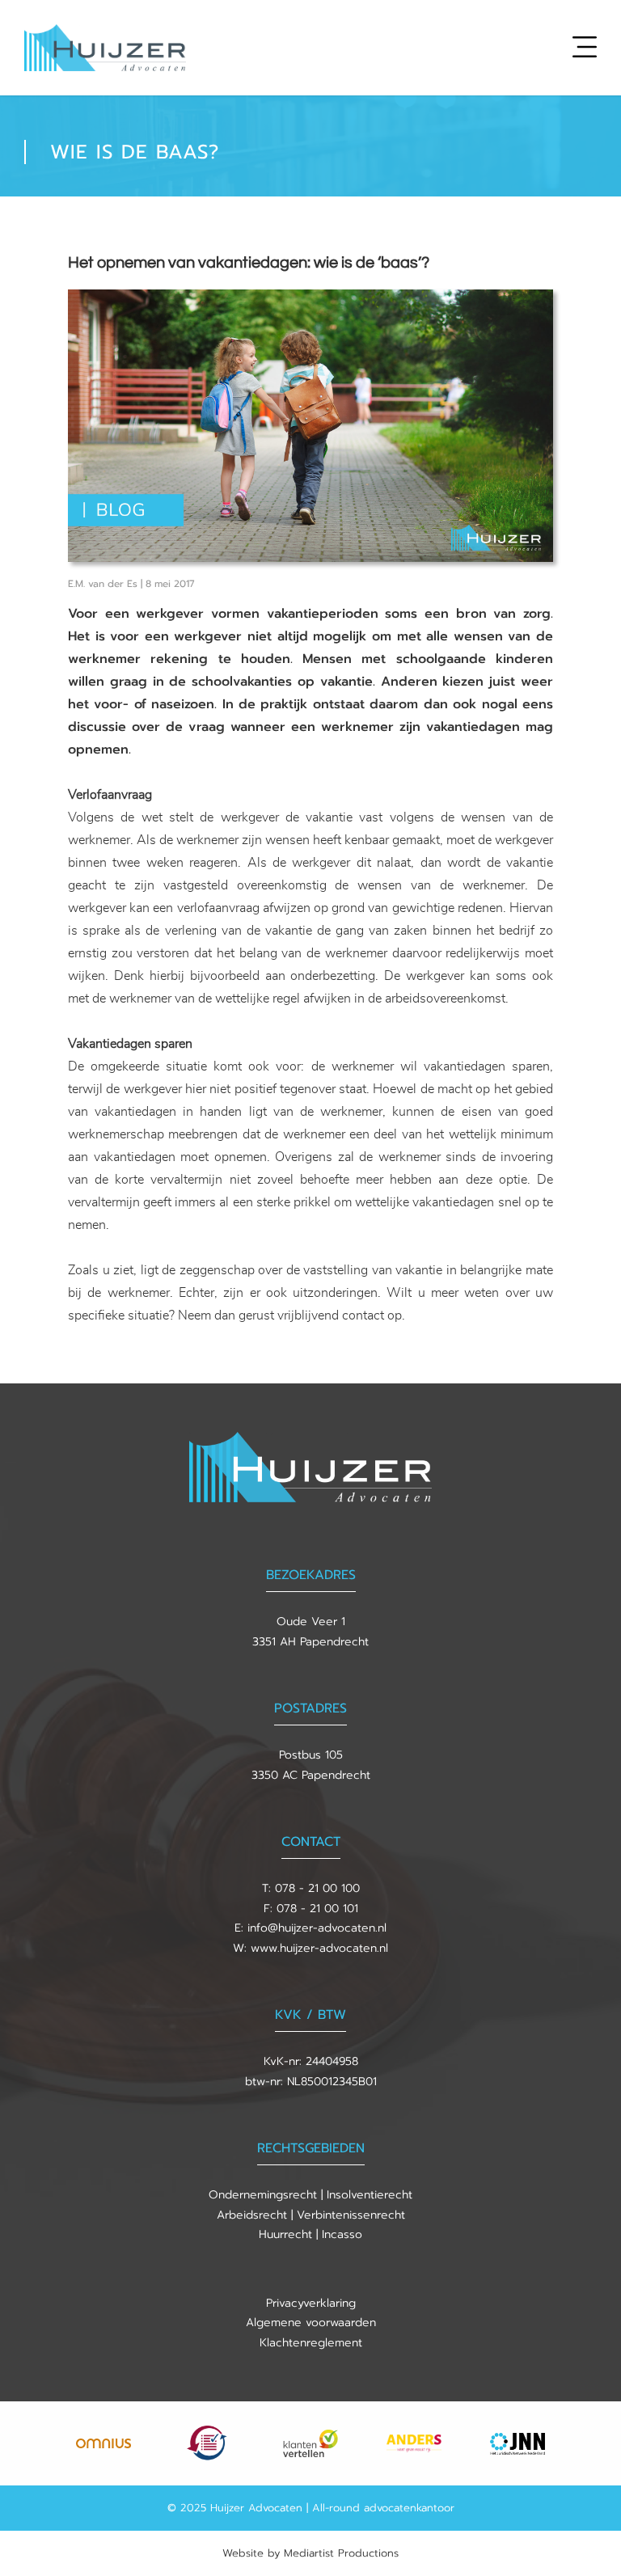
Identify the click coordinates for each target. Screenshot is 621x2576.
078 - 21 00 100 (317, 1888)
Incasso (342, 2234)
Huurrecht (285, 2234)
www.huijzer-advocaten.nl (319, 1948)
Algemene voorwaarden (311, 2323)
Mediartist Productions (341, 2553)
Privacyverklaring (311, 2303)
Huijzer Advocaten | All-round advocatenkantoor (332, 2508)
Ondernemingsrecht (263, 2195)
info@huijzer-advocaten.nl (317, 1928)
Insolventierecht (370, 2195)
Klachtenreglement (311, 2343)
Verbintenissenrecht (351, 2215)
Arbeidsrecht (252, 2215)
